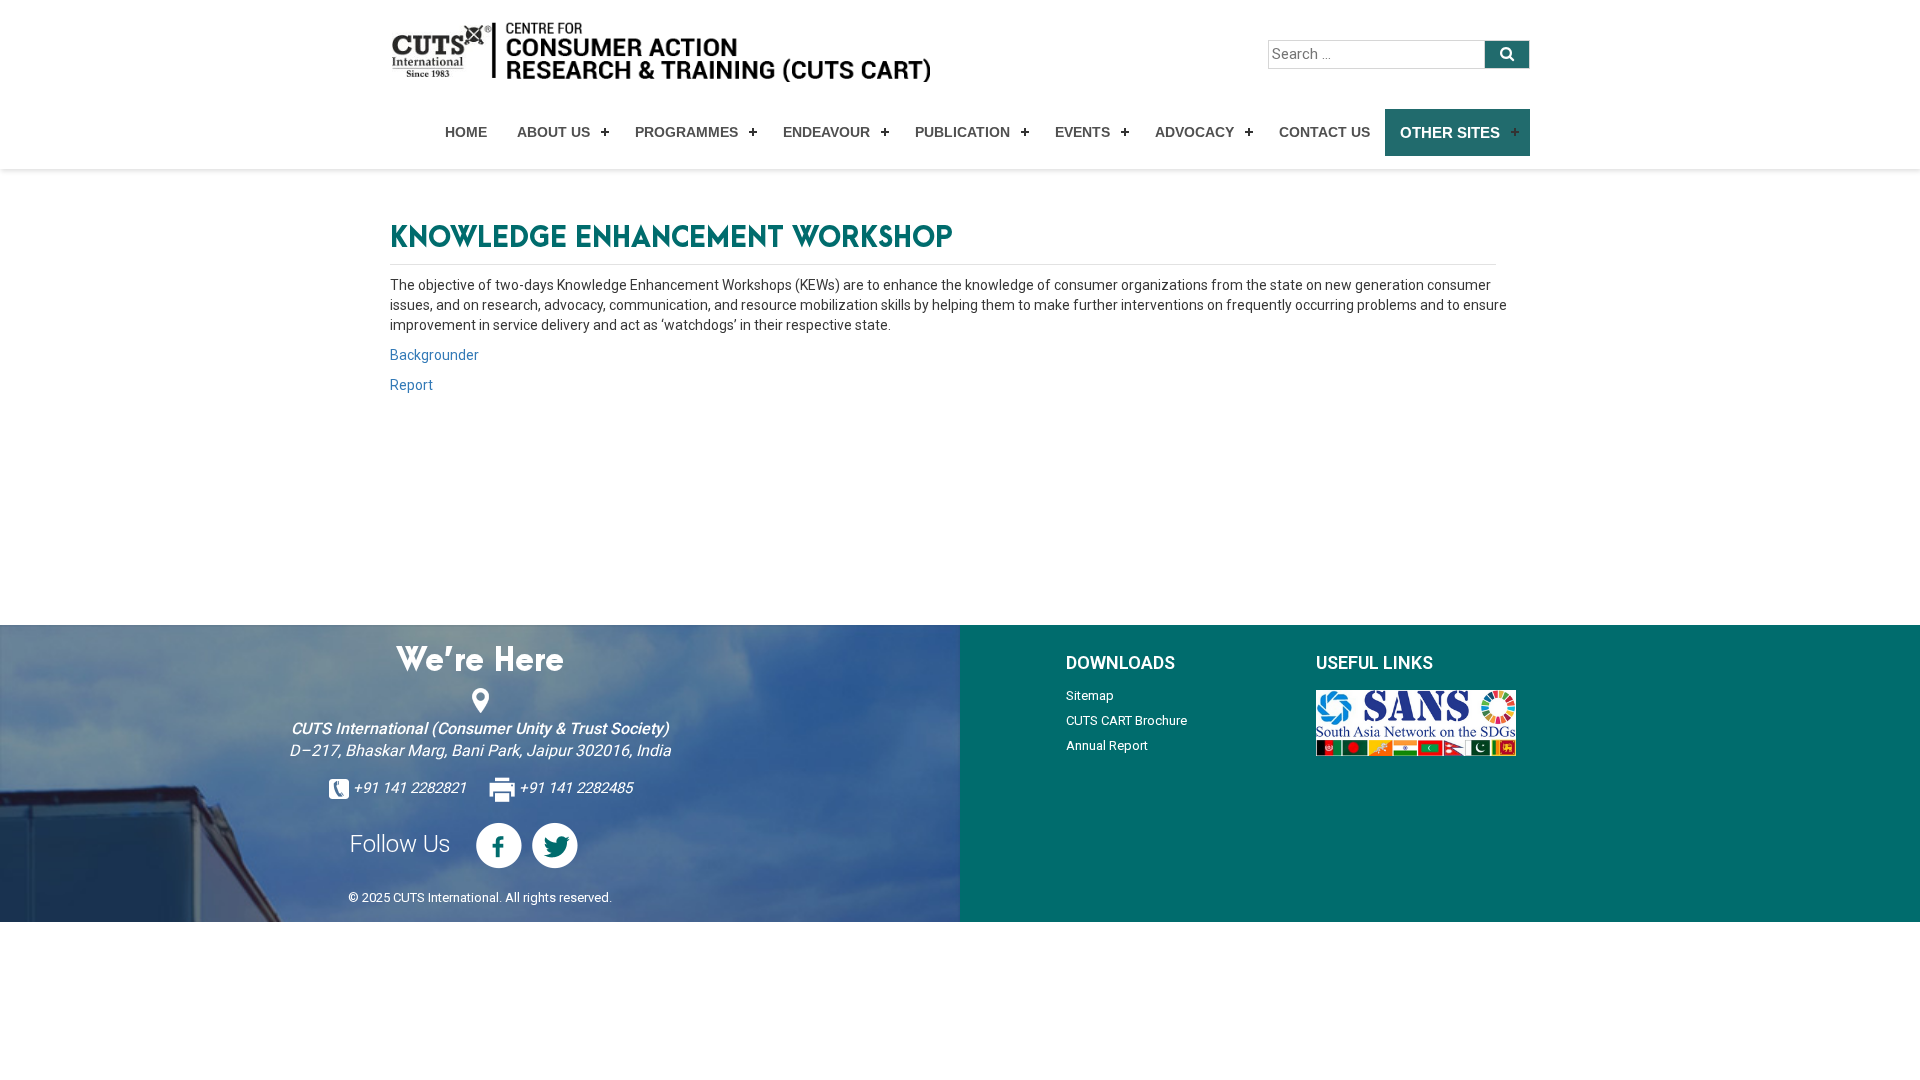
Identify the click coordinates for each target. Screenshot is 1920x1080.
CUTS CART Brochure (1126, 720)
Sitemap (1090, 695)
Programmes (686, 132)
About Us (553, 132)
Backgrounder (434, 355)
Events (1082, 132)
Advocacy (1194, 132)
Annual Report (1107, 745)
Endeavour (826, 132)
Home (466, 132)
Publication (962, 132)
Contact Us (1324, 132)
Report (411, 385)
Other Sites (1450, 132)
